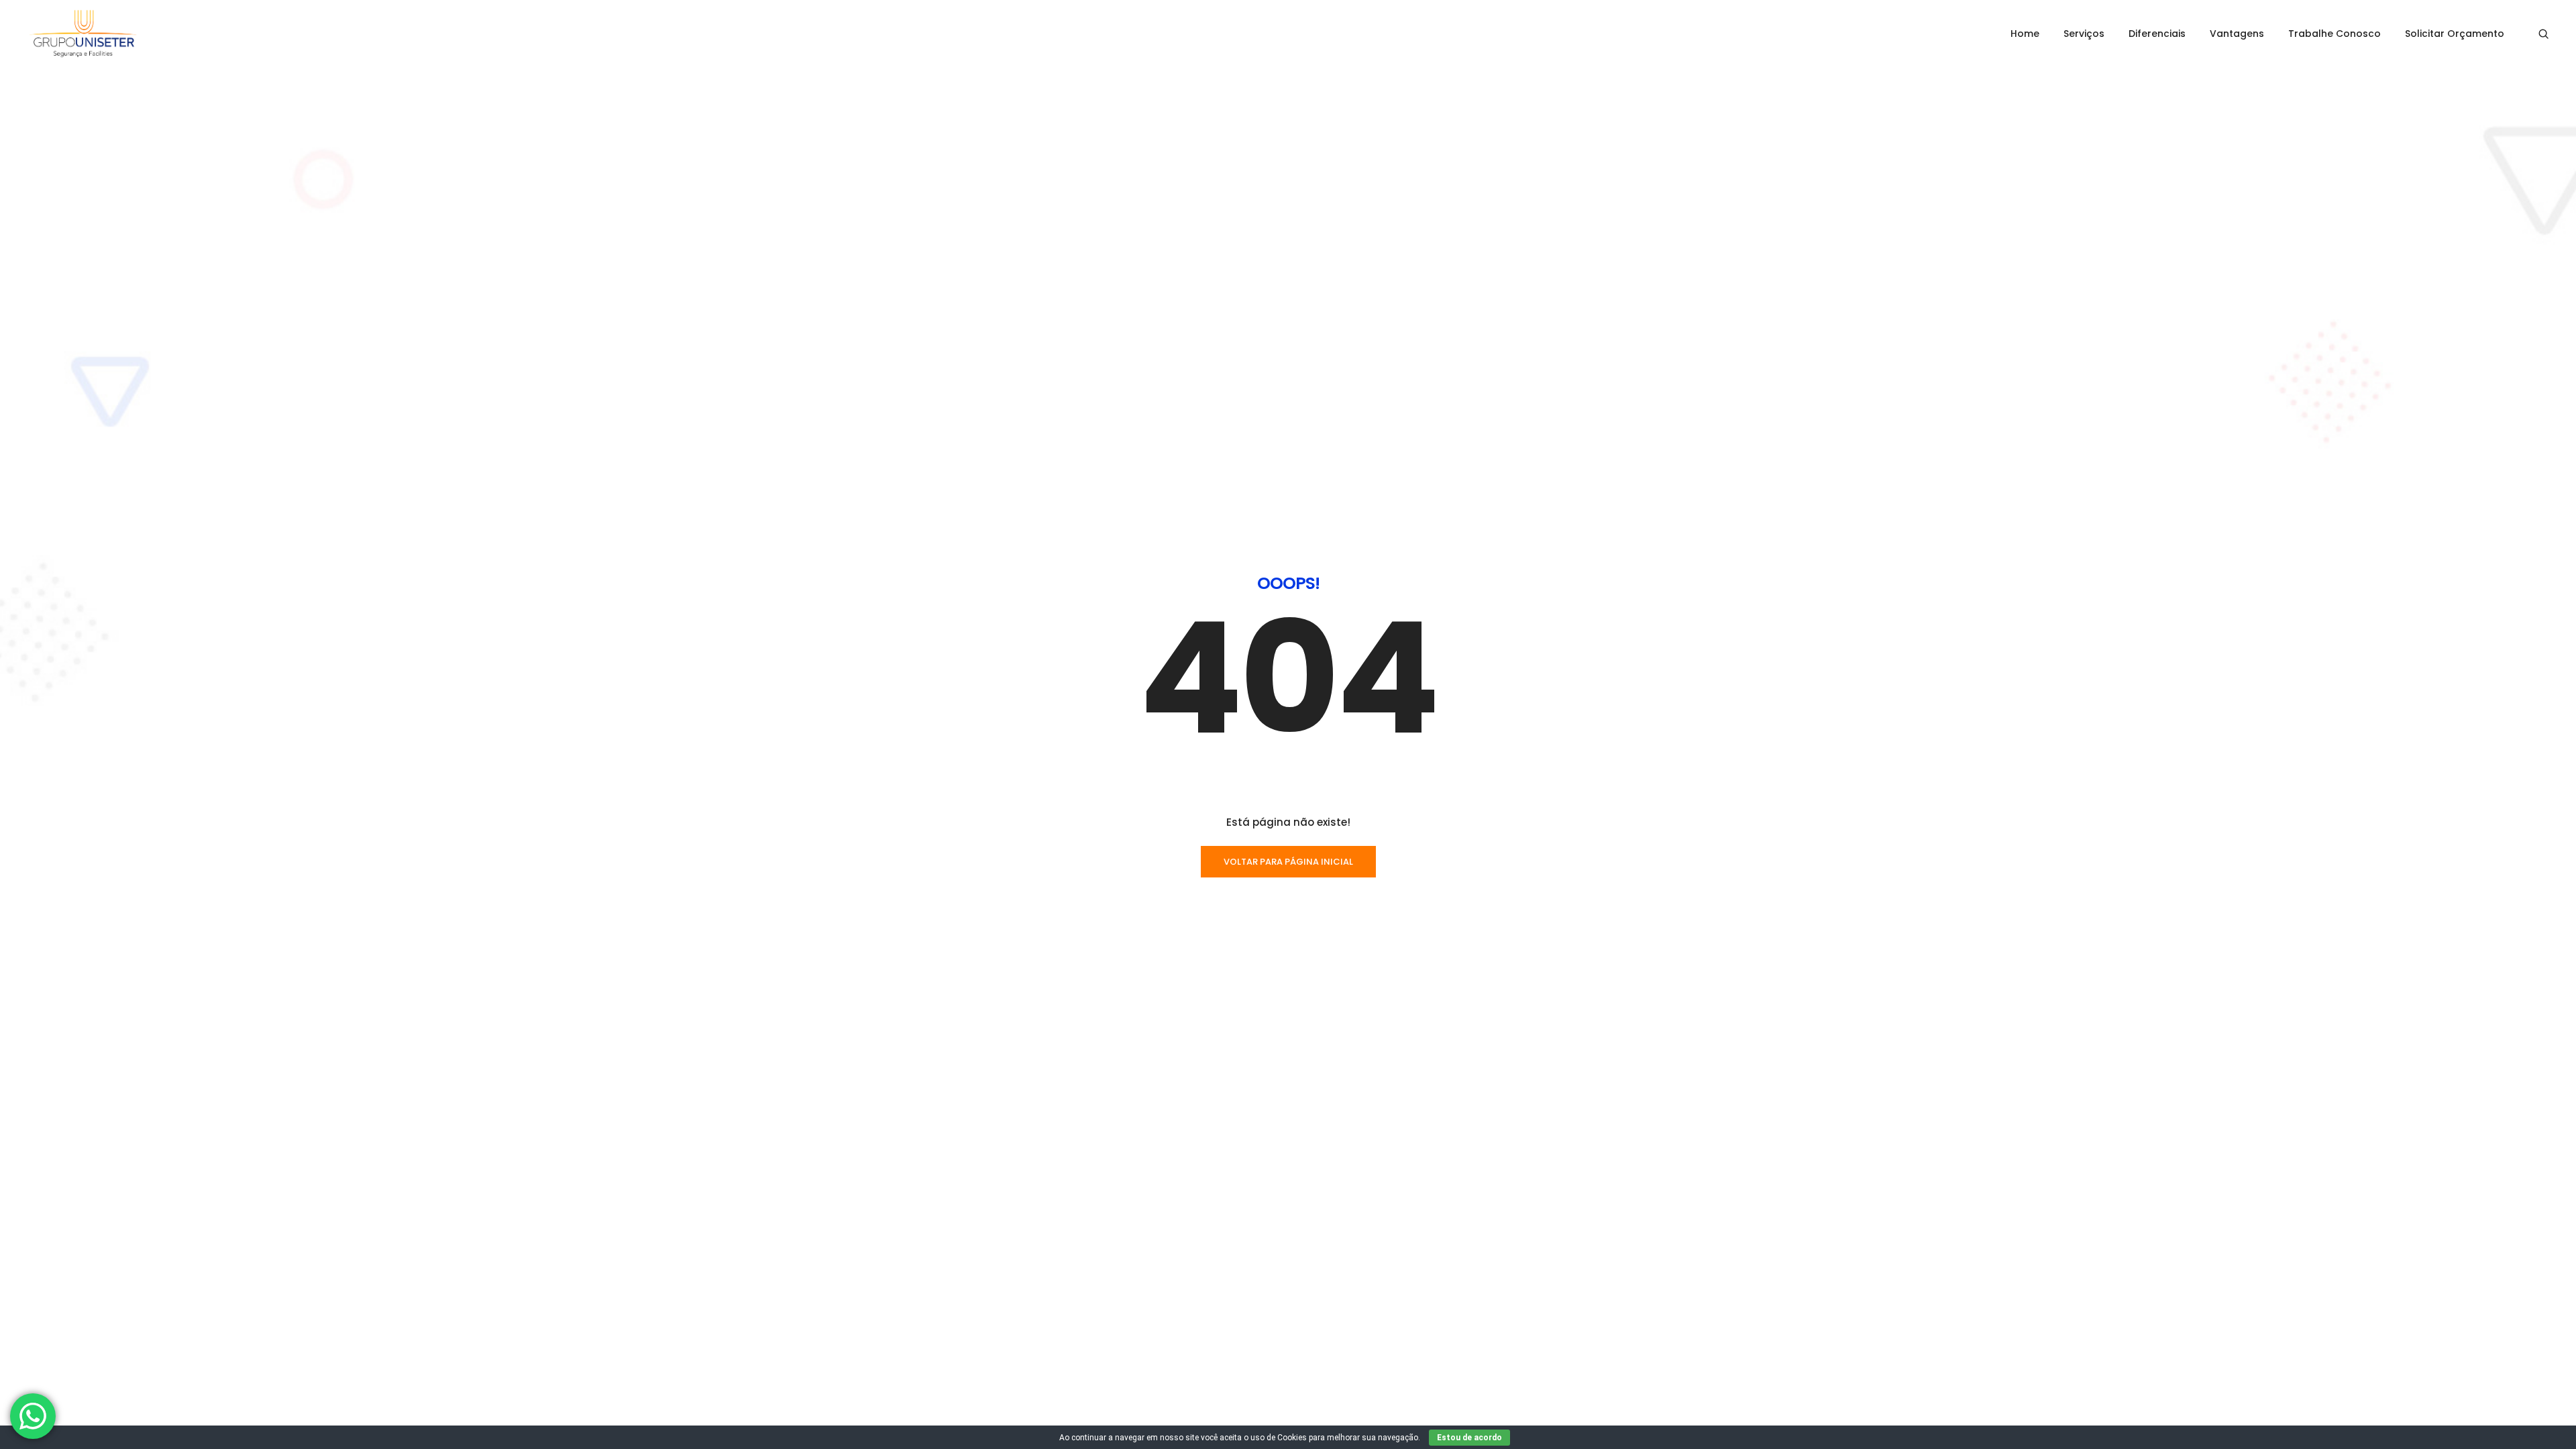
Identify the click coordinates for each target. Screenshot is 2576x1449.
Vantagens (2237, 34)
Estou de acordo (1469, 1438)
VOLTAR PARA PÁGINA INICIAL (1288, 862)
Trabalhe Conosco (2334, 34)
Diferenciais (2157, 34)
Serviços (2084, 34)
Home (2025, 34)
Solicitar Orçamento (2455, 34)
